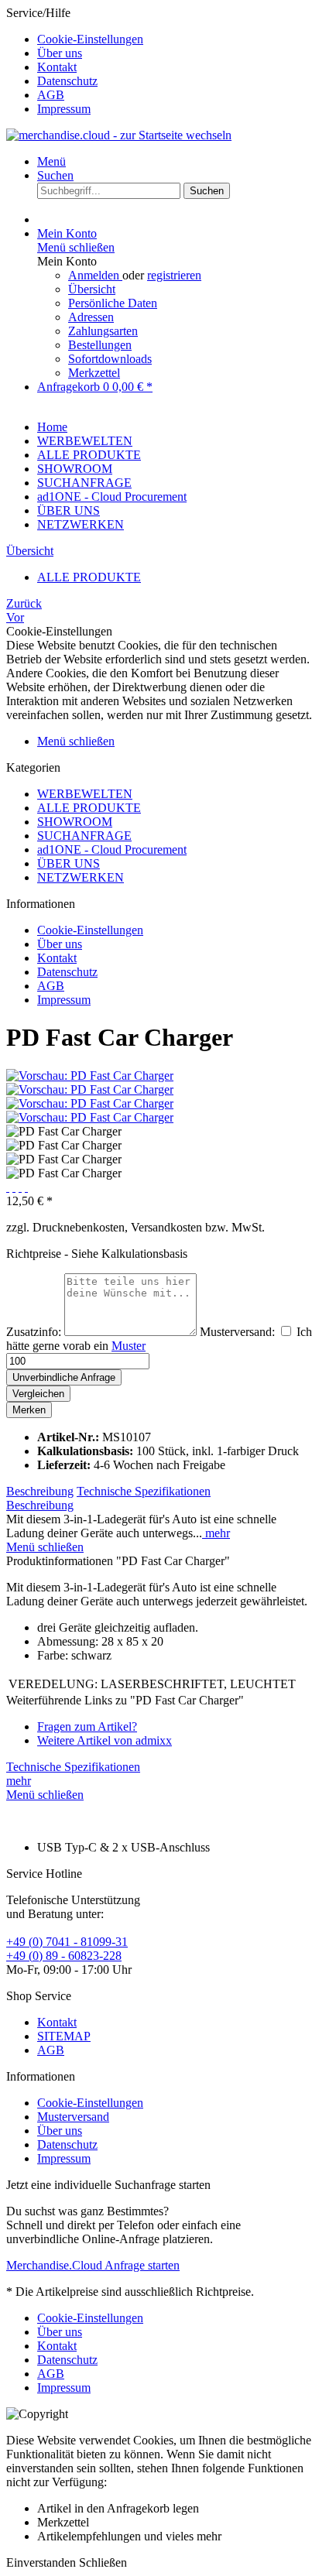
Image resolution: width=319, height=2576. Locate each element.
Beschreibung (40, 1491)
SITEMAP (64, 2036)
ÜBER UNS (69, 863)
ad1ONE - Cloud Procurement (112, 850)
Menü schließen (76, 247)
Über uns (60, 53)
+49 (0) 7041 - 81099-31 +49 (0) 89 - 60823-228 (67, 1949)
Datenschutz (67, 81)
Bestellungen (100, 345)
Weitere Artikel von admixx (105, 1740)
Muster (129, 1346)
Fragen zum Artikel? (87, 1726)
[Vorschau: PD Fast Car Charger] (90, 1076)
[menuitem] (175, 39)
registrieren (174, 275)
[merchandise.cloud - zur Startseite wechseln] (119, 135)
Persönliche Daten (113, 303)
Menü (51, 161)
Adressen (91, 317)
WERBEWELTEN (85, 794)
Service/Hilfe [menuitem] (75, 61)
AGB (51, 95)
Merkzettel (94, 373)
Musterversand (73, 2117)
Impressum (64, 109)
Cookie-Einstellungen (90, 39)
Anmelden (95, 275)
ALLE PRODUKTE (89, 808)
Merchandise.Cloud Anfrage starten (93, 2265)
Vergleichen (38, 1394)
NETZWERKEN (81, 877)
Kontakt (57, 67)
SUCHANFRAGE (84, 836)
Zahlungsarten (103, 331)
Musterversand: (237, 1332)
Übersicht (92, 289)
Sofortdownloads (110, 359)
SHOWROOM (75, 822)
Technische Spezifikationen (144, 1491)
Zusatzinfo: (34, 1332)
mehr (216, 1533)
